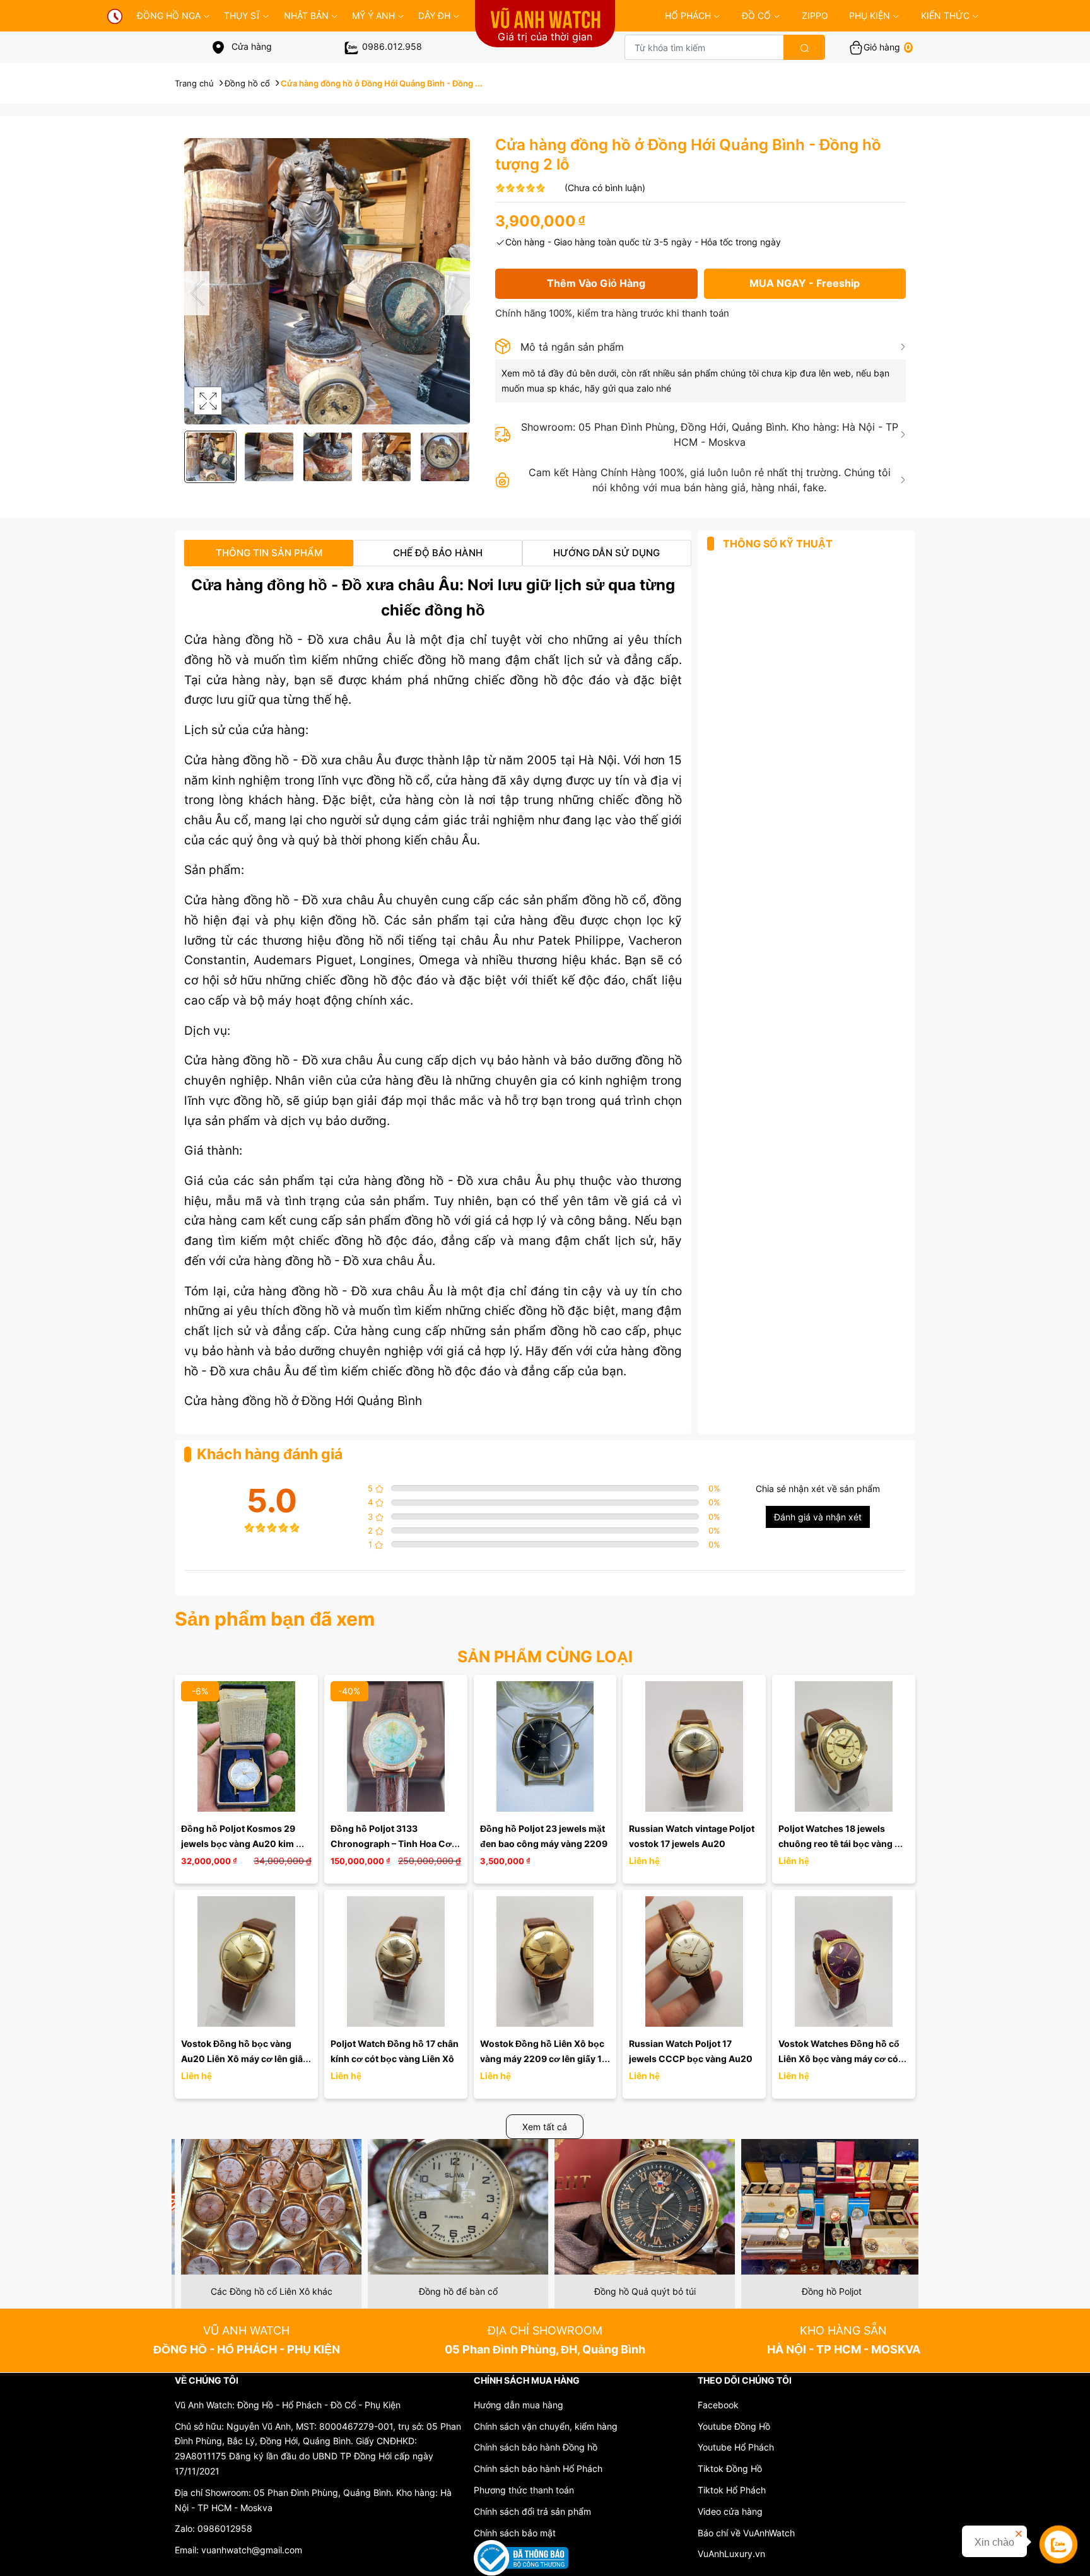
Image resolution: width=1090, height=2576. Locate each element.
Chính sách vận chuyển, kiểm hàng (546, 2426)
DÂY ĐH (434, 15)
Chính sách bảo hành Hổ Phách (538, 2468)
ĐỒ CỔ (756, 15)
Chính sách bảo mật (515, 2533)
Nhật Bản (306, 15)
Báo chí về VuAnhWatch (746, 2533)
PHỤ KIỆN (870, 15)
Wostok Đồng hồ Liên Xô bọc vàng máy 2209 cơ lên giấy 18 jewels (545, 2059)
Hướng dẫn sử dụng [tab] (607, 553)
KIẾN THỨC (945, 15)
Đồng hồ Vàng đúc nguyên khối (825, 2291)
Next (457, 293)
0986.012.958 (392, 46)
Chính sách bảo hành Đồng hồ (536, 2447)
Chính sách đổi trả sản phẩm (532, 2511)
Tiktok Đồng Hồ (730, 2468)
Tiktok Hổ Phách (732, 2490)
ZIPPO (815, 15)
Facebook (718, 2405)
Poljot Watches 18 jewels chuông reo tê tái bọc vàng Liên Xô (836, 1844)
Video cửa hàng (730, 2511)
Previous (197, 293)
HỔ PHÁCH (688, 15)
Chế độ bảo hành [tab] (438, 553)
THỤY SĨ (242, 15)
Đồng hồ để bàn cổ (265, 2291)
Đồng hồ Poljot (639, 2291)
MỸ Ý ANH (373, 15)
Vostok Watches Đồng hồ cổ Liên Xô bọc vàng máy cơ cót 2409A (841, 2059)
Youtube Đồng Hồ (734, 2426)
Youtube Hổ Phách (736, 2447)
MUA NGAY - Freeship (805, 283)
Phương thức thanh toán (524, 2490)
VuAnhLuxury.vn (731, 2554)
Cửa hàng (250, 46)
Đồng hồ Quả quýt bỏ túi (452, 2291)
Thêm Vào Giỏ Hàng (596, 283)
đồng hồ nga (169, 15)
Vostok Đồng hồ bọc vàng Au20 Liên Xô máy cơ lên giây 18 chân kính (245, 2059)
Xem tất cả (545, 2127)
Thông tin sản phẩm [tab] (269, 553)
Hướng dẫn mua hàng (519, 2405)
